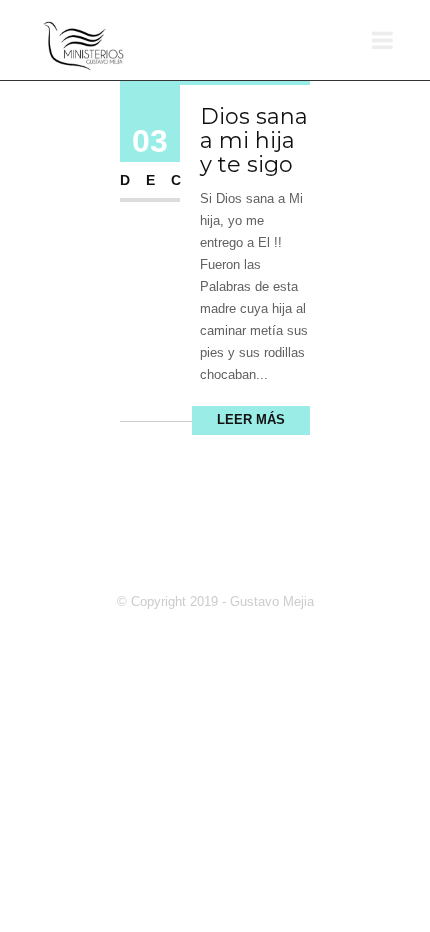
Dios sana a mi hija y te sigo (254, 140)
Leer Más (251, 419)
